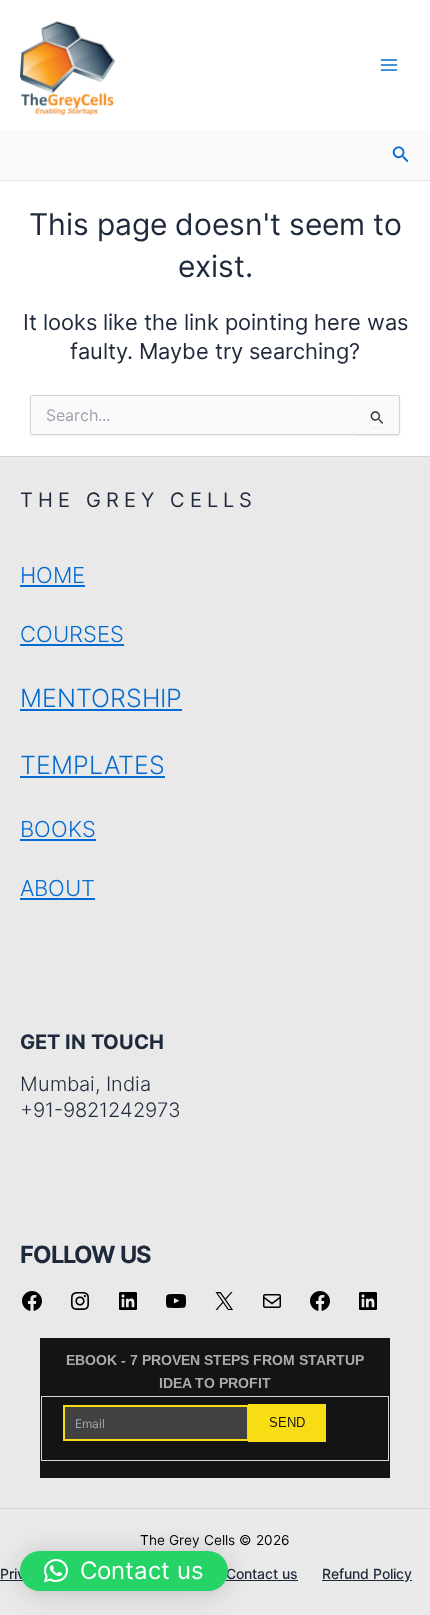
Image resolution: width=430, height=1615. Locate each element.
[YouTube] (176, 1308)
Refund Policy (367, 1573)
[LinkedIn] (128, 1308)
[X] (224, 1308)
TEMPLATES (92, 765)
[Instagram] (80, 1308)
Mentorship (101, 698)
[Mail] (272, 1308)
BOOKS (58, 829)
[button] (401, 154)
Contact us (262, 1573)
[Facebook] (32, 1308)
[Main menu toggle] (389, 65)
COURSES (72, 634)
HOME (52, 575)
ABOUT (57, 888)
